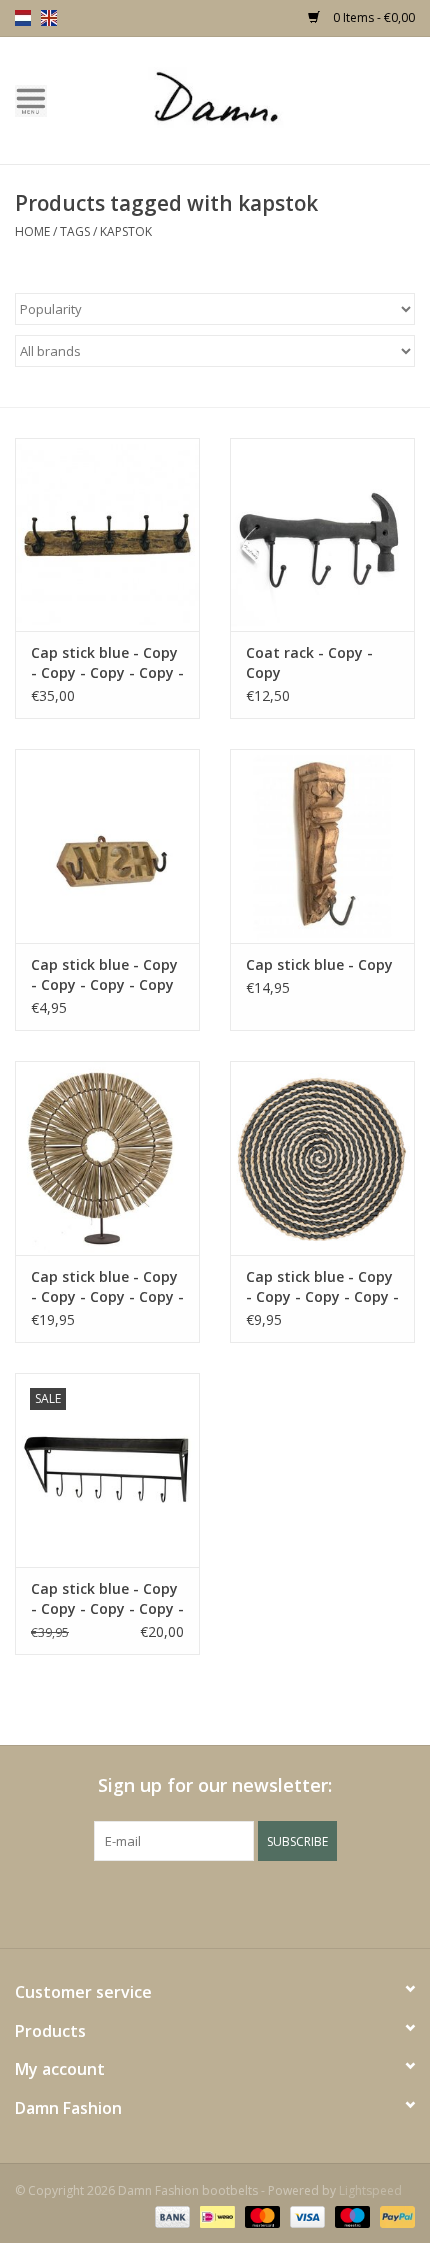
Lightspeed (370, 2190)
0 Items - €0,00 (372, 17)
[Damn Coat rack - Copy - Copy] (322, 535)
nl (23, 18)
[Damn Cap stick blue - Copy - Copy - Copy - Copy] (107, 846)
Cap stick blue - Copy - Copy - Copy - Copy (104, 974)
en (49, 18)
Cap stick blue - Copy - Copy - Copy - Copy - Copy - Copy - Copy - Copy (107, 1287)
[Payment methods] (170, 2215)
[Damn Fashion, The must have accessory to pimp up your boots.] (246, 98)
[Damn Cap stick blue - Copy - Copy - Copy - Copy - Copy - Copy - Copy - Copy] (107, 1158)
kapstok (126, 231)
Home (32, 231)
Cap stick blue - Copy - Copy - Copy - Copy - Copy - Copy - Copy (107, 663)
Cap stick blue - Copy (319, 964)
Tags (75, 231)
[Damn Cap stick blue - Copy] (322, 846)
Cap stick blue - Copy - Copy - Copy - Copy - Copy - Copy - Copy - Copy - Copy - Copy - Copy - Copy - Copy (322, 1287)
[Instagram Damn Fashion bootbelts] (269, 1902)
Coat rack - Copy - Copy (309, 662)
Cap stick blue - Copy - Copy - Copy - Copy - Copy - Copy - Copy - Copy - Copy (107, 1599)
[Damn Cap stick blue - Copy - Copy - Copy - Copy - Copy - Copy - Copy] (107, 535)
